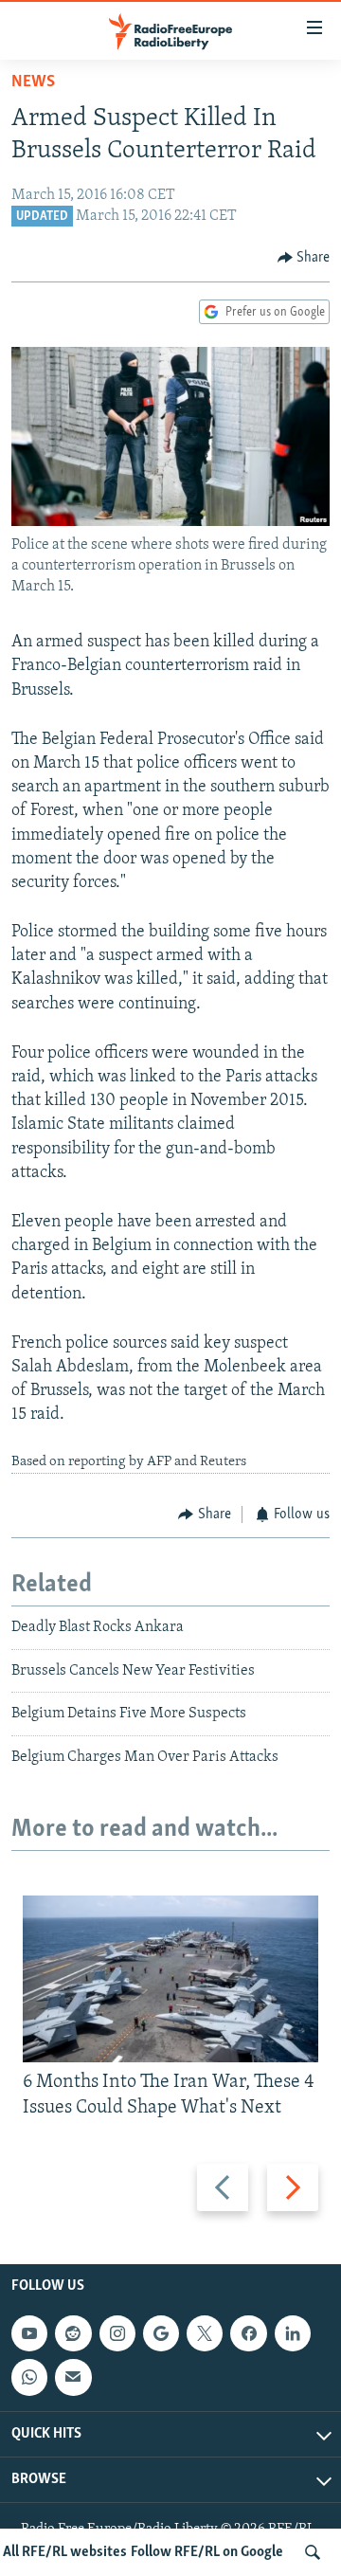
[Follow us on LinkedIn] (293, 2333)
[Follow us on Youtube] (29, 2333)
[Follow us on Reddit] (73, 2333)
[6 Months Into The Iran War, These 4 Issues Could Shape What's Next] (170, 1979)
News (33, 82)
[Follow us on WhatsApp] (29, 2377)
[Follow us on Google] (161, 2333)
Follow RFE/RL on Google (207, 2552)
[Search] (313, 2552)
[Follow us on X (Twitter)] (205, 2333)
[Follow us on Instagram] (117, 2333)
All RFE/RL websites (65, 2552)
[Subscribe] (73, 2377)
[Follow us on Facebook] (248, 2333)
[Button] (304, 258)
